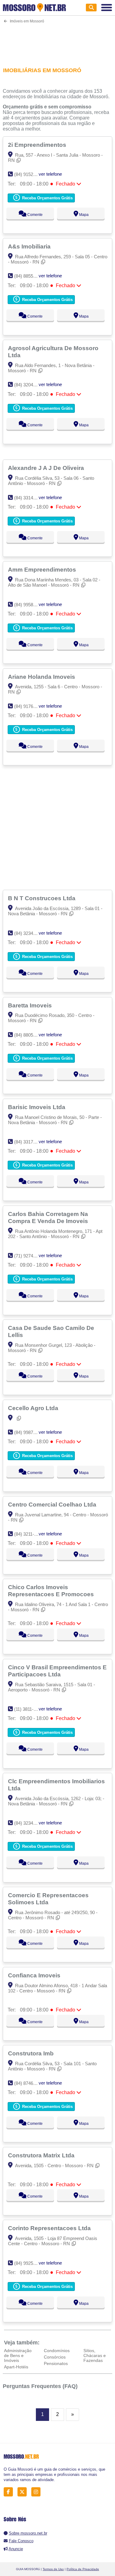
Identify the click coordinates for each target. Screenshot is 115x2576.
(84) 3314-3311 (29, 498)
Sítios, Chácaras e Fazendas (95, 2355)
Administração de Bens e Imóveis (18, 2355)
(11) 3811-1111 (28, 1709)
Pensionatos (56, 2363)
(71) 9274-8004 (29, 1256)
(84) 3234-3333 (29, 1823)
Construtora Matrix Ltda (42, 2155)
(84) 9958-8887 (29, 605)
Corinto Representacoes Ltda (50, 2228)
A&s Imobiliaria (30, 246)
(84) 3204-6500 (29, 385)
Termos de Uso (53, 2569)
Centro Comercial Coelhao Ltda (53, 1504)
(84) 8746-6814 (29, 2083)
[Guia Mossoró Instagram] (38, 2492)
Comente (34, 215)
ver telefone (50, 174)
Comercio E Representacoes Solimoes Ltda (48, 1899)
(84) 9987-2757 (29, 1432)
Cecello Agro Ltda (34, 1408)
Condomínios (57, 2351)
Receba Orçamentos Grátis (47, 198)
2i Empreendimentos (38, 145)
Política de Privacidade (83, 2569)
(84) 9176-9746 (29, 706)
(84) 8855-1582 (29, 276)
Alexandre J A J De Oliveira (47, 468)
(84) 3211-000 (28, 1534)
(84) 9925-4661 (29, 2263)
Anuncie (16, 2549)
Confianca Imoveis (35, 1975)
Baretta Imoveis (31, 1005)
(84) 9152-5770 (29, 174)
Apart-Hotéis (16, 2367)
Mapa (83, 215)
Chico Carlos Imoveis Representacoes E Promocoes (52, 1591)
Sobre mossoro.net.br (28, 2533)
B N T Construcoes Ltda (42, 898)
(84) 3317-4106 (29, 1142)
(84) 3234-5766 (29, 933)
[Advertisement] (57, 41)
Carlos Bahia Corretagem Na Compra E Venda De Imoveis (49, 1217)
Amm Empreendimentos (43, 569)
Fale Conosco (21, 2541)
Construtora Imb (32, 2053)
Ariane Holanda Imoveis (42, 677)
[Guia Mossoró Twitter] (24, 2492)
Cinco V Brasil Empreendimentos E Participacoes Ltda (57, 1671)
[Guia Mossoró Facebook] (10, 2492)
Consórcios (55, 2357)
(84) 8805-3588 (29, 1035)
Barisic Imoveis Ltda (37, 1107)
